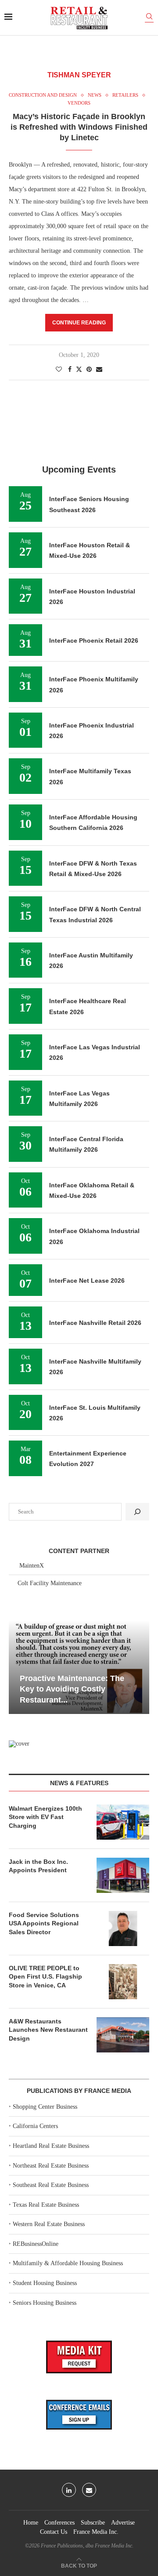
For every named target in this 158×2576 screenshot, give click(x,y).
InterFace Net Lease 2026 (87, 1281)
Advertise (123, 2523)
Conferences (59, 2523)
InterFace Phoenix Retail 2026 (94, 640)
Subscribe (93, 2523)
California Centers (35, 2126)
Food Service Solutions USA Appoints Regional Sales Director (44, 1923)
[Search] (149, 18)
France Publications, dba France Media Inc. (87, 2546)
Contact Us (54, 2532)
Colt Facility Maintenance (50, 1583)
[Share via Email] (99, 370)
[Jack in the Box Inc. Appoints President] (123, 1875)
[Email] (89, 2490)
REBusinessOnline (36, 2244)
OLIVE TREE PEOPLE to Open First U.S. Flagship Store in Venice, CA (45, 1977)
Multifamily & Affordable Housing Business (68, 2263)
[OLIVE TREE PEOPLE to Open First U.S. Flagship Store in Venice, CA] (123, 1982)
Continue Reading (79, 323)
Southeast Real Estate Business (51, 2185)
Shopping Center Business (45, 2107)
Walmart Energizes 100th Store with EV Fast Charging (45, 1817)
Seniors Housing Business (45, 2303)
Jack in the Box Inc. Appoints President (38, 1866)
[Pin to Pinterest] (89, 370)
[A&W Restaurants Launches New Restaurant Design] (123, 2035)
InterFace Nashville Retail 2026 (95, 1323)
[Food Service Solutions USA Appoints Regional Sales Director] (123, 1928)
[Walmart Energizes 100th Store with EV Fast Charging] (123, 1822)
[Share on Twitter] (79, 369)
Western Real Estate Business (49, 2224)
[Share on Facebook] (70, 370)
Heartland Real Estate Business (51, 2146)
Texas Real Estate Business (46, 2205)
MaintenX (32, 1566)
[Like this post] (59, 370)
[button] (17, 1666)
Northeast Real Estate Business (51, 2166)
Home (31, 2523)
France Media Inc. (96, 2532)
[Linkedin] (69, 2490)
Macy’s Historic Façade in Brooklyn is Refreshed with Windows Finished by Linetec (79, 127)
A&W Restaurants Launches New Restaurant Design (48, 2030)
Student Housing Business (45, 2283)
